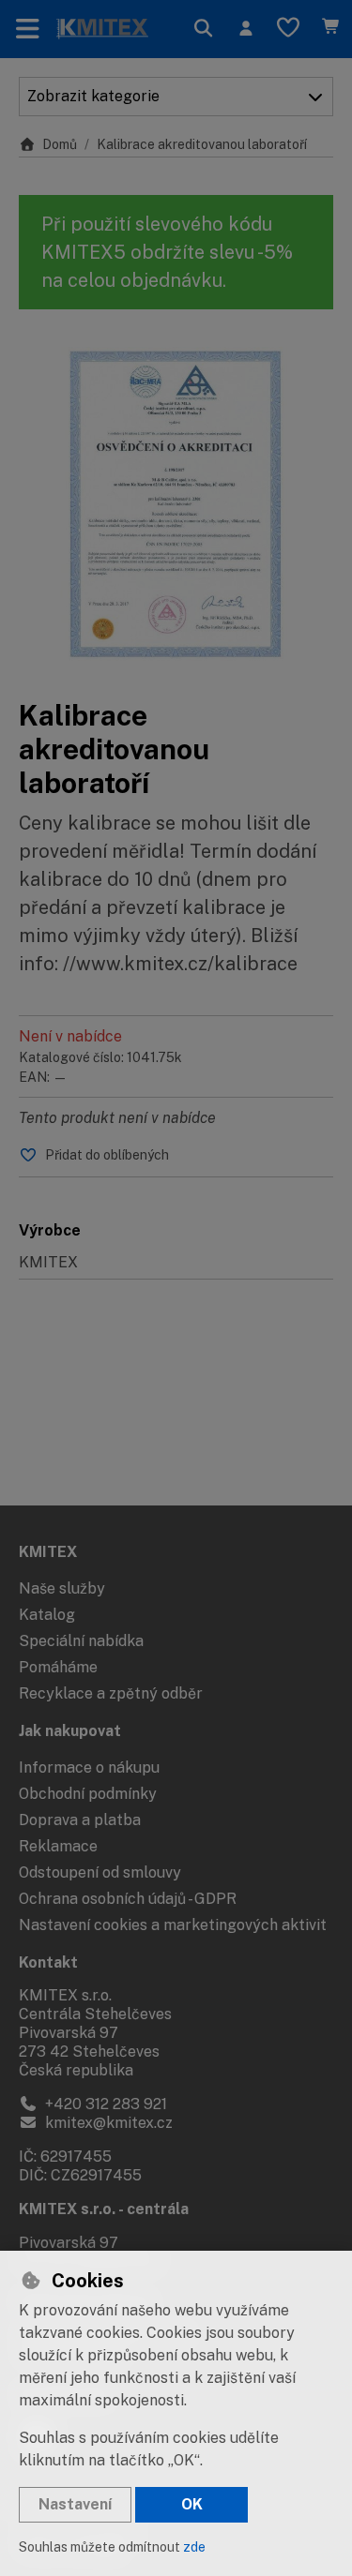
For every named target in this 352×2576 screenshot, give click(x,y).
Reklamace (58, 1846)
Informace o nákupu (89, 1767)
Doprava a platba (80, 1820)
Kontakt (48, 1962)
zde (194, 2547)
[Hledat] (203, 29)
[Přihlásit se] (245, 29)
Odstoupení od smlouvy (100, 1872)
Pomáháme (58, 1667)
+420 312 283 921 (104, 2104)
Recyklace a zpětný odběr (111, 1693)
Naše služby (62, 1588)
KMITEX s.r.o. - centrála (104, 2209)
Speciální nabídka (81, 1641)
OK (192, 2504)
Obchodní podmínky (88, 1794)
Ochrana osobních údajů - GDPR (128, 1899)
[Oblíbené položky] (288, 29)
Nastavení (75, 2504)
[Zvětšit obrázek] (176, 504)
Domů (60, 144)
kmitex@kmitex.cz (107, 2123)
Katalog (47, 1615)
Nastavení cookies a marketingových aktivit (173, 1925)
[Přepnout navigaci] (28, 29)
